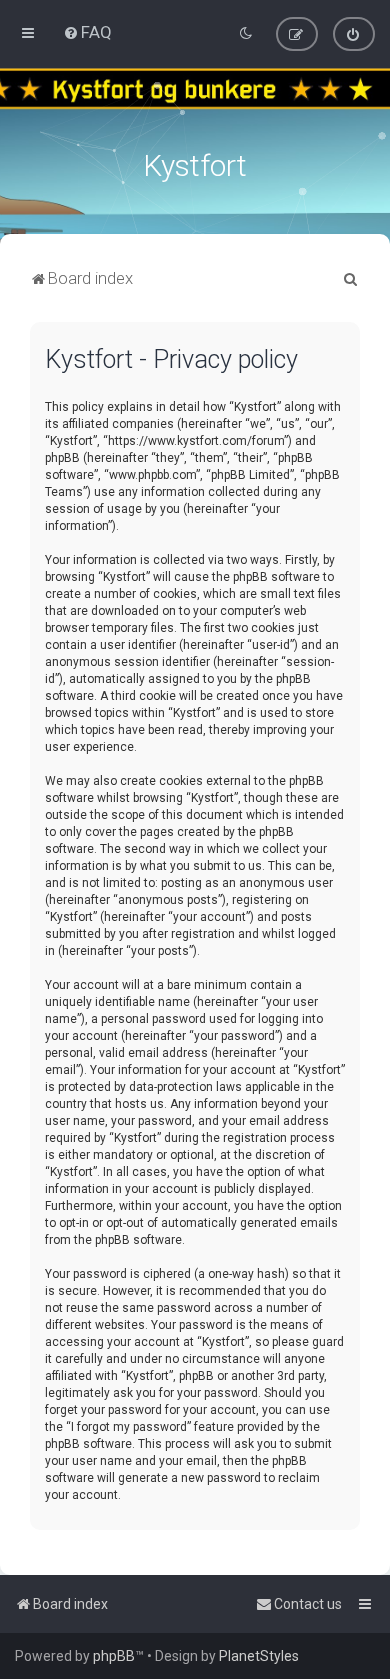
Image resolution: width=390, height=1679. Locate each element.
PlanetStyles (259, 1656)
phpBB (114, 1656)
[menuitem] (87, 32)
